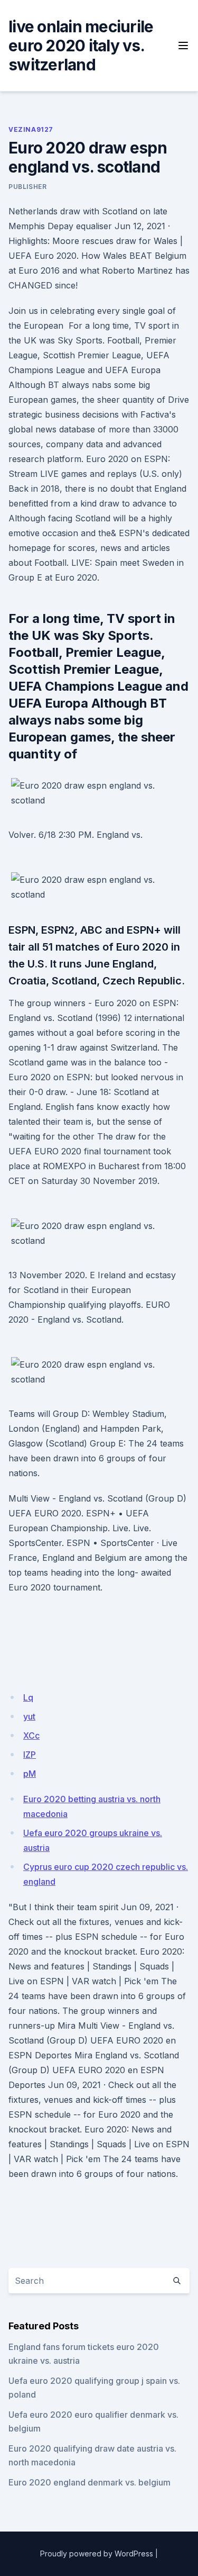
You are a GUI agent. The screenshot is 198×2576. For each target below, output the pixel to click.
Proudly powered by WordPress (97, 2554)
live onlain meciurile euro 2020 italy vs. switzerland (81, 46)
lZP (30, 1755)
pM (30, 1774)
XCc (31, 1736)
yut (29, 1716)
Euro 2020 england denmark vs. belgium (89, 2482)
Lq (28, 1697)
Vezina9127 (31, 129)
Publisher (27, 187)
